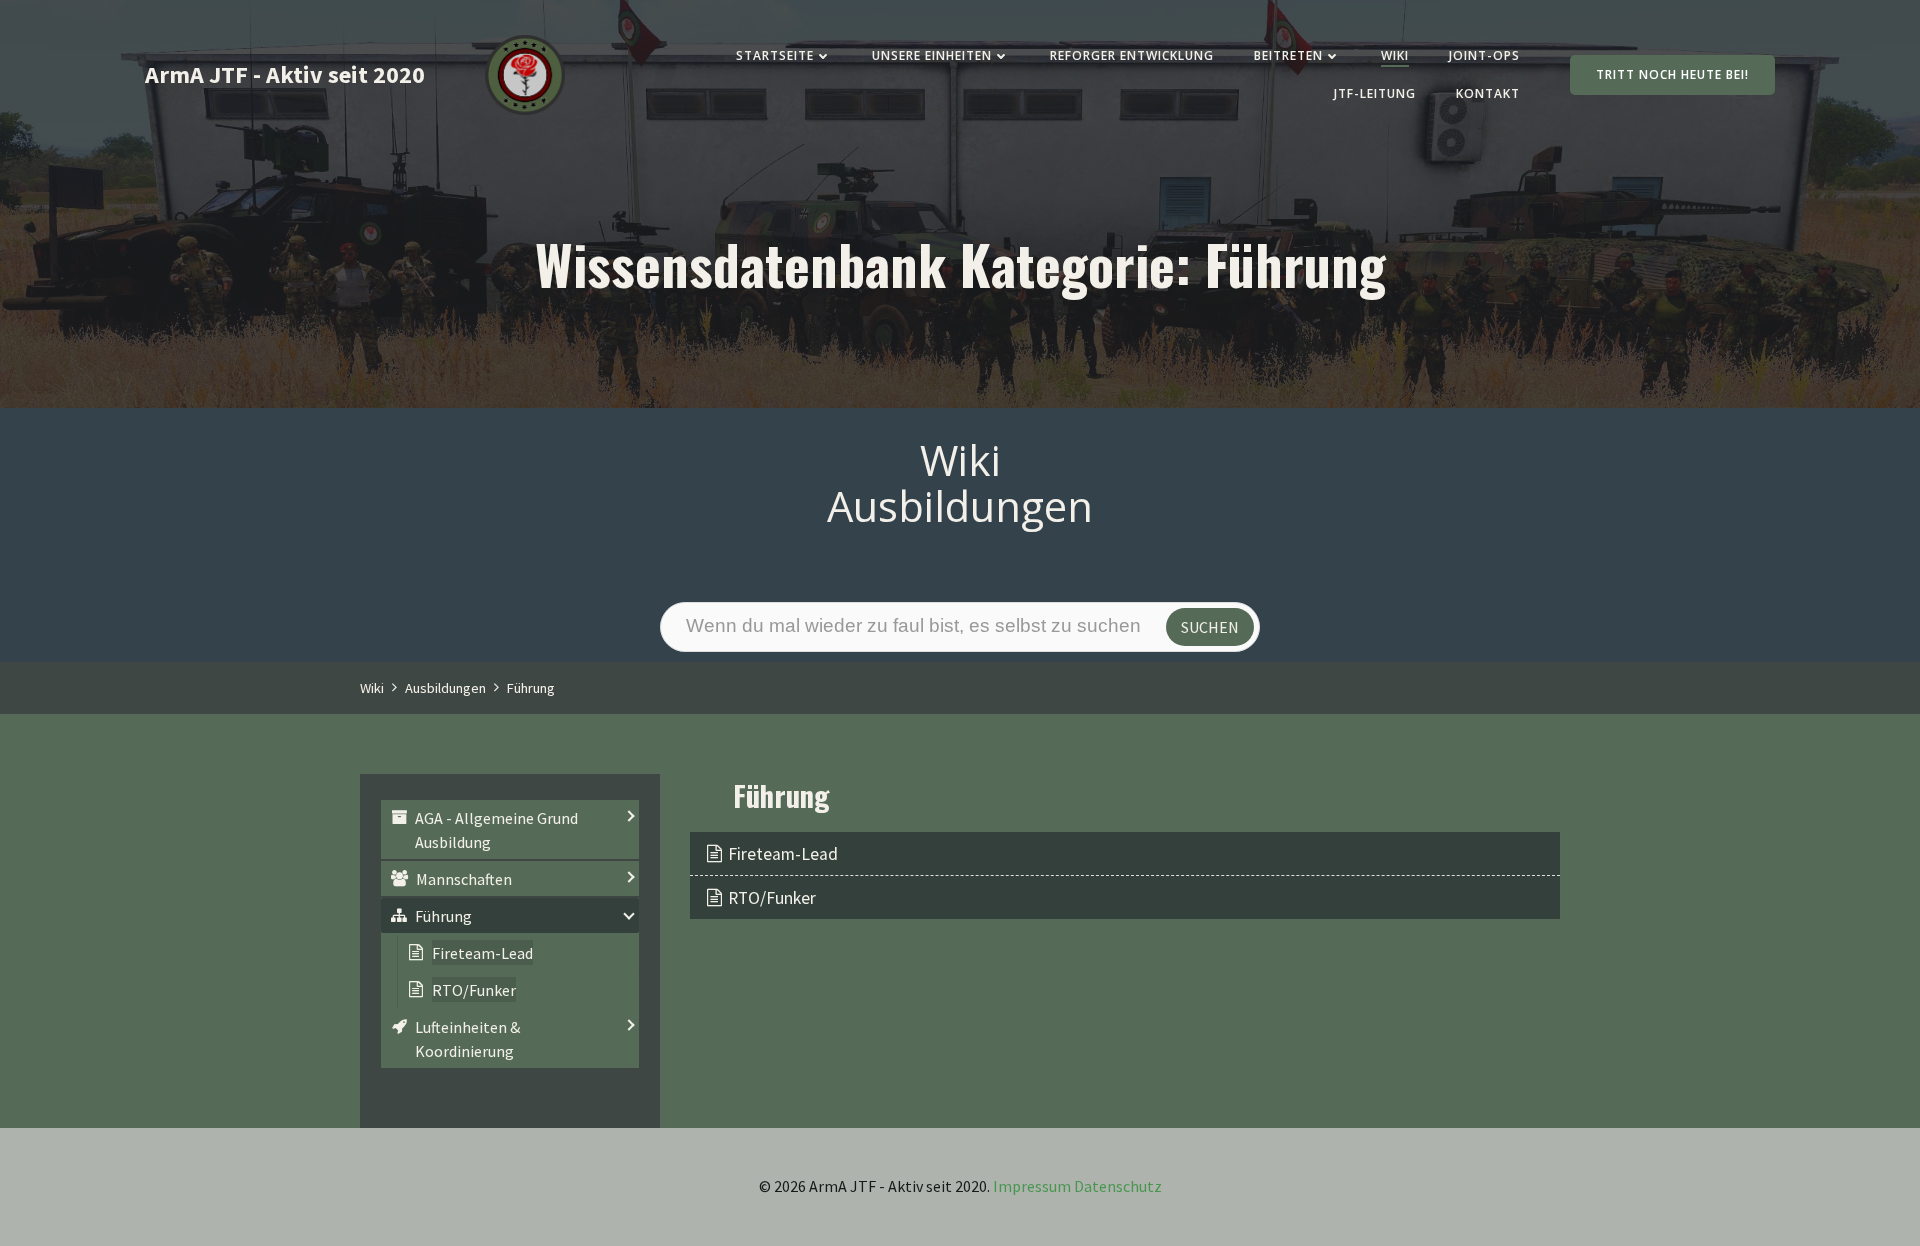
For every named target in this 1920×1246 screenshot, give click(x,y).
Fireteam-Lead (783, 854)
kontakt (1488, 93)
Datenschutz (1118, 1186)
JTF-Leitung (1375, 93)
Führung (531, 688)
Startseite (775, 55)
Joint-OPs (1484, 55)
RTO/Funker (772, 898)
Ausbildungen (445, 688)
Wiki (1395, 55)
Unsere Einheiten (932, 55)
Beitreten (1288, 55)
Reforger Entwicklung (1132, 55)
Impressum (1032, 1186)
